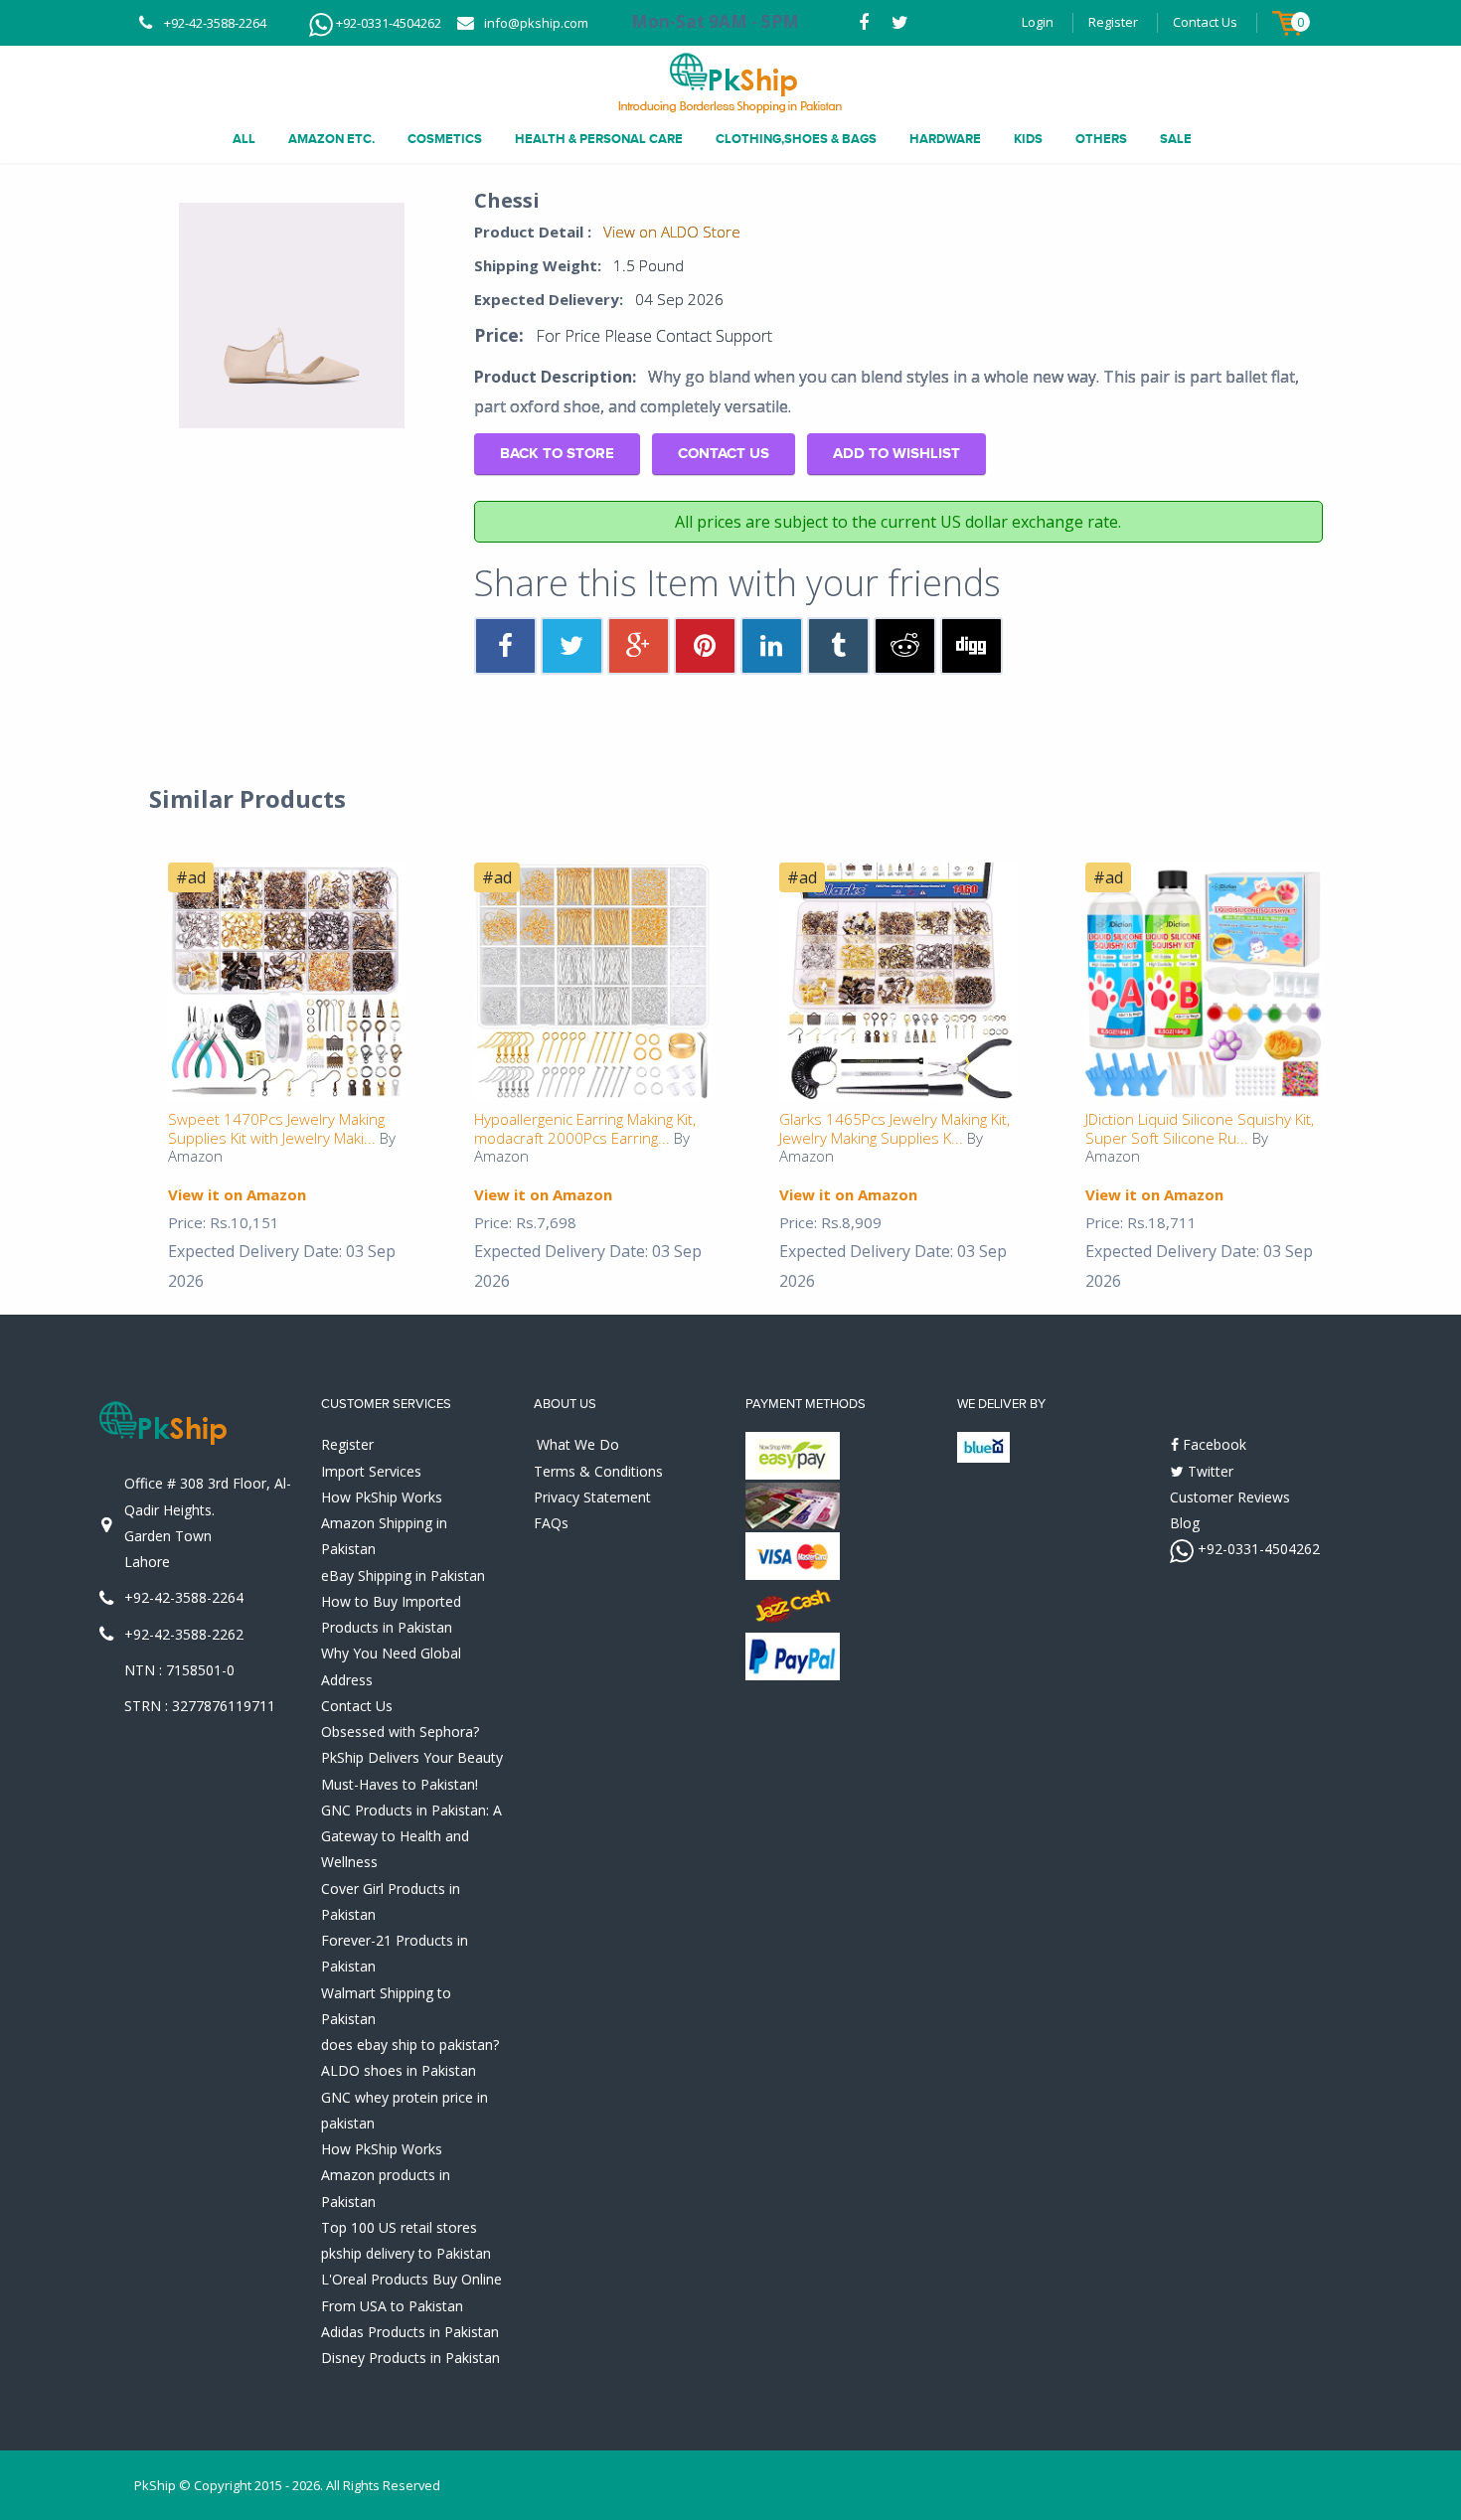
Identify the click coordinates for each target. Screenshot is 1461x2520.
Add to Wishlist (896, 454)
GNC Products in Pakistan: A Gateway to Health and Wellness (411, 1836)
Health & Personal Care (599, 139)
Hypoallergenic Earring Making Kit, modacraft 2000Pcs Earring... (585, 1128)
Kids (1028, 139)
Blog (1185, 1523)
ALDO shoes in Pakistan (399, 2070)
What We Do (578, 1444)
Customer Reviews (1230, 1497)
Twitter (1209, 1471)
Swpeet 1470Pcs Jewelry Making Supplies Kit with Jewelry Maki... (276, 1128)
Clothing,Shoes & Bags (796, 139)
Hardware (945, 139)
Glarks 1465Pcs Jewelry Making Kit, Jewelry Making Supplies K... (894, 1128)
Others (1101, 139)
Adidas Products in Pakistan (410, 2332)
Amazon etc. (331, 139)
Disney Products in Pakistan (410, 2358)
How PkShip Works (382, 1497)
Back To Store (557, 454)
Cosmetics (445, 139)
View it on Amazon (237, 1194)
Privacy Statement (592, 1497)
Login (1038, 22)
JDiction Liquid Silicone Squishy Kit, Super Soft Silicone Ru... (1200, 1128)
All (244, 139)
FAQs (551, 1523)
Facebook (1213, 1444)
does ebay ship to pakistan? (410, 2045)
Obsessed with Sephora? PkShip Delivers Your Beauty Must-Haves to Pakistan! (412, 1758)
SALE (1176, 139)
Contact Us (1205, 22)
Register (1113, 22)
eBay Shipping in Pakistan (403, 1575)
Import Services (371, 1471)
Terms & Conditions (598, 1471)
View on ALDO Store (672, 232)
